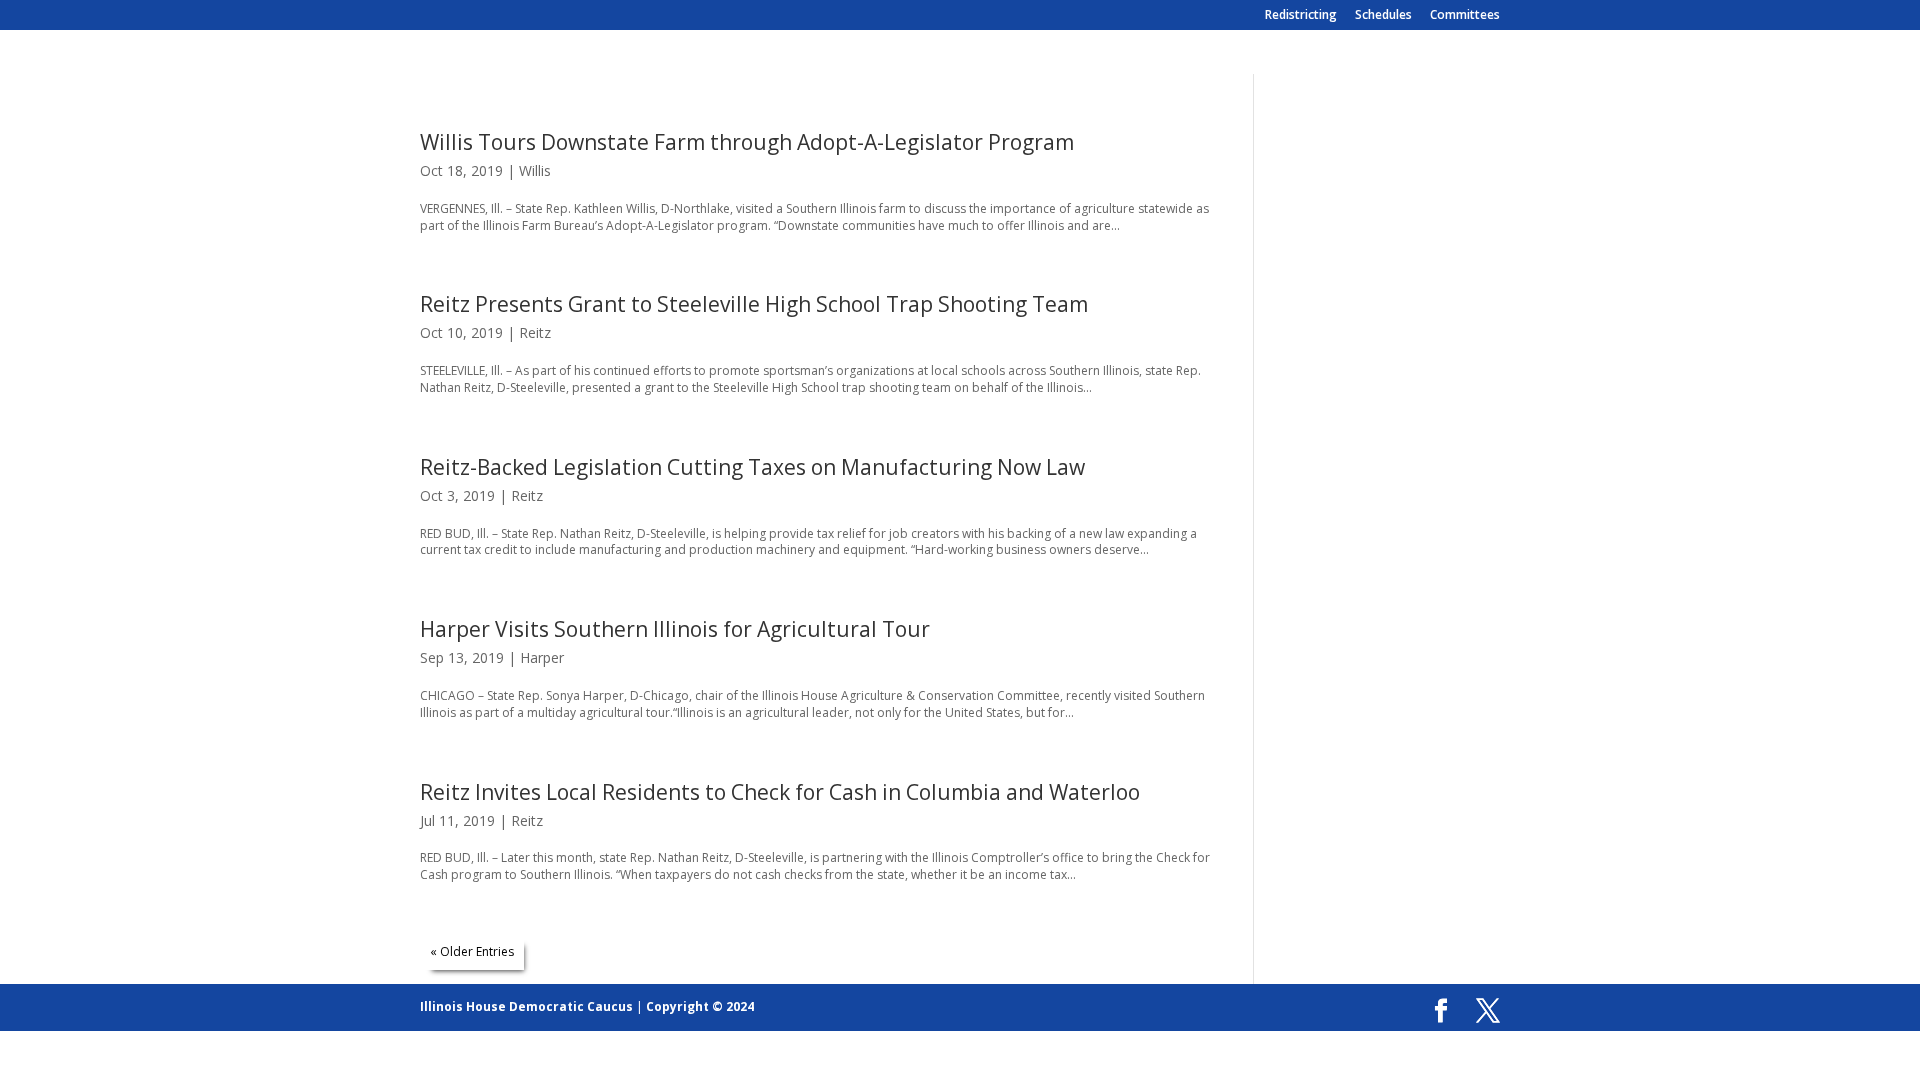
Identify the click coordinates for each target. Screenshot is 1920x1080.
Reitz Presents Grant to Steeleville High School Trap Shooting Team (754, 304)
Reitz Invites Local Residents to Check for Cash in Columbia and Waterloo (780, 792)
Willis (535, 170)
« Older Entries (472, 951)
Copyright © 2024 (700, 1006)
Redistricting (1301, 16)
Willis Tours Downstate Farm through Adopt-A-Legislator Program (747, 142)
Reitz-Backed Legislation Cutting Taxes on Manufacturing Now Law (752, 467)
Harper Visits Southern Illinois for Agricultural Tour (675, 629)
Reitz (535, 332)
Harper (542, 657)
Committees (1465, 16)
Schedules (1383, 16)
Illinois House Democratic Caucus (526, 1006)
